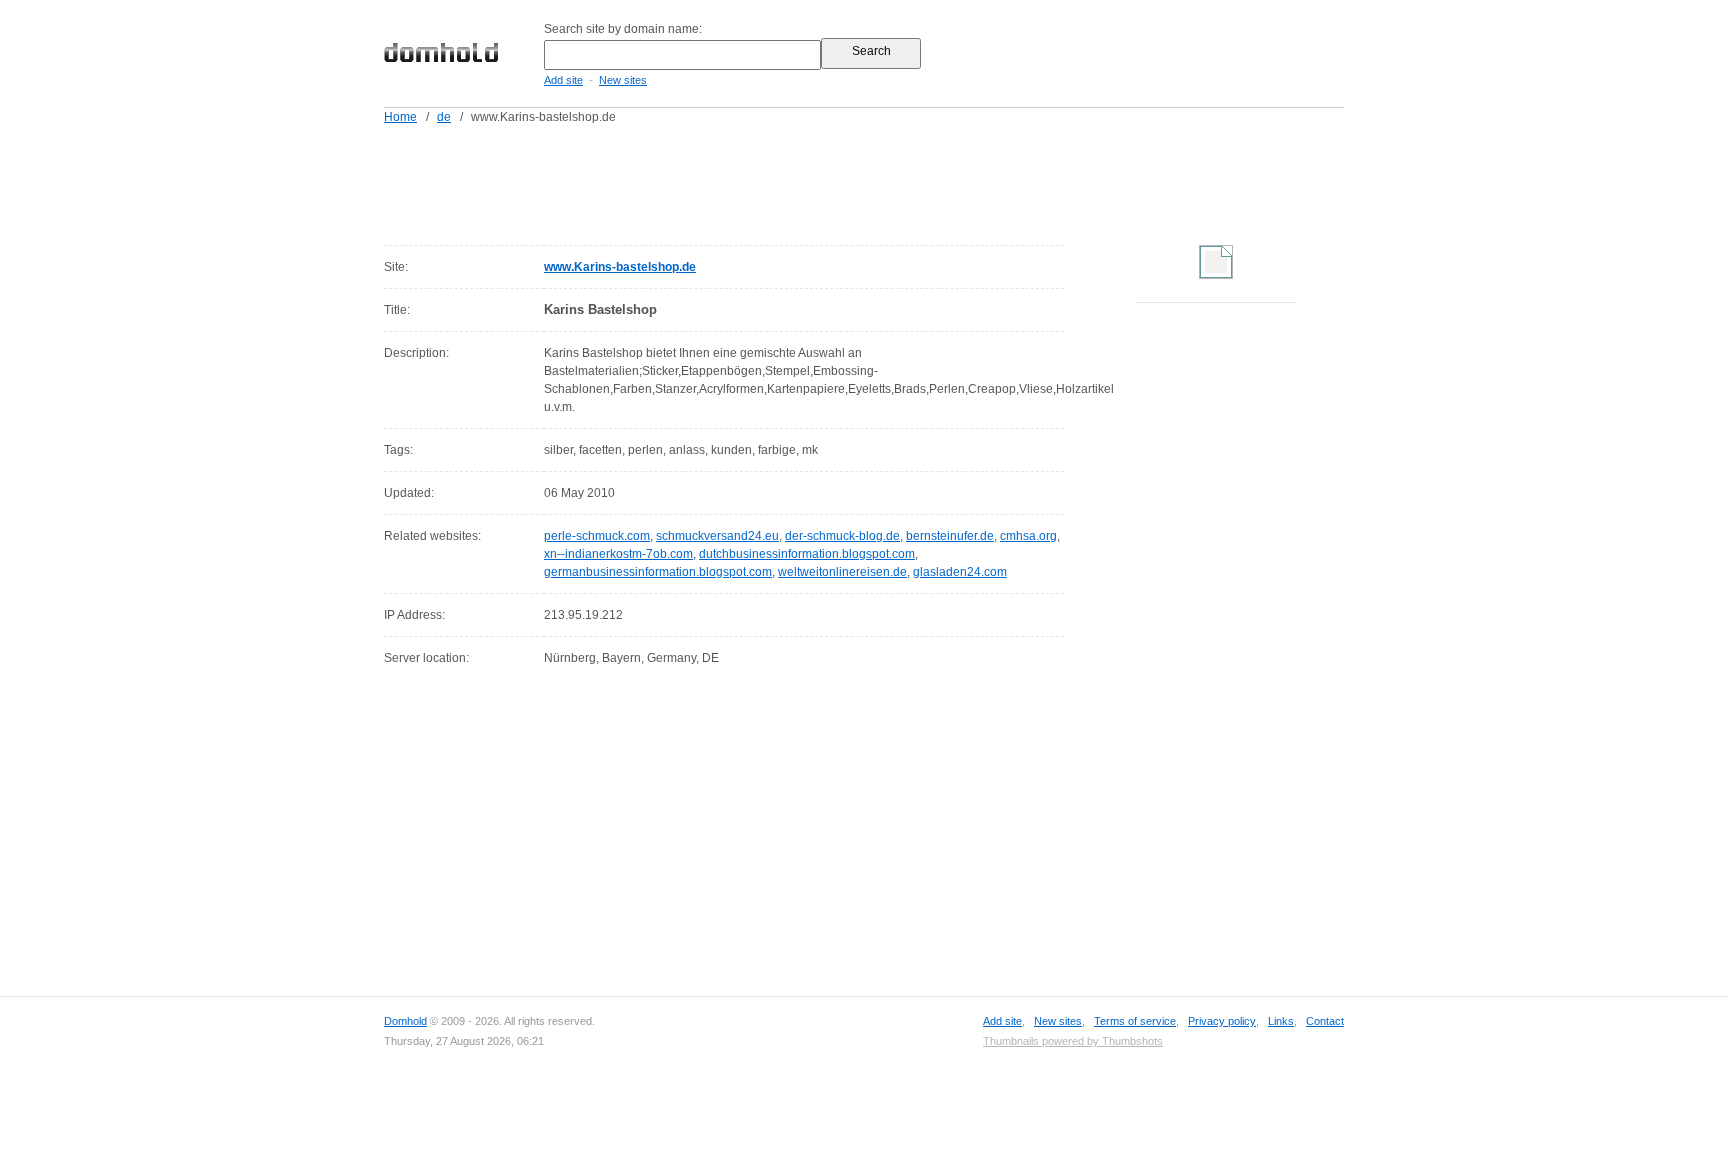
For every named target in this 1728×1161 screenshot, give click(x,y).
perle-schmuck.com (597, 536)
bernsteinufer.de (950, 536)
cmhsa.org (1028, 536)
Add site (563, 80)
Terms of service (1135, 1021)
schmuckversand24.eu (717, 536)
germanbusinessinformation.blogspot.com (658, 572)
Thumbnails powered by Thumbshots (1073, 1041)
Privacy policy (1222, 1021)
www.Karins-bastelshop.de (620, 267)
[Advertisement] (902, 181)
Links (1281, 1021)
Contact (1325, 1021)
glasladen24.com (960, 572)
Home (400, 117)
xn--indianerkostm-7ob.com (618, 554)
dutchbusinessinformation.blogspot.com (807, 554)
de (444, 117)
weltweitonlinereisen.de (842, 572)
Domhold (405, 1021)
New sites (623, 80)
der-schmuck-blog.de (842, 536)
